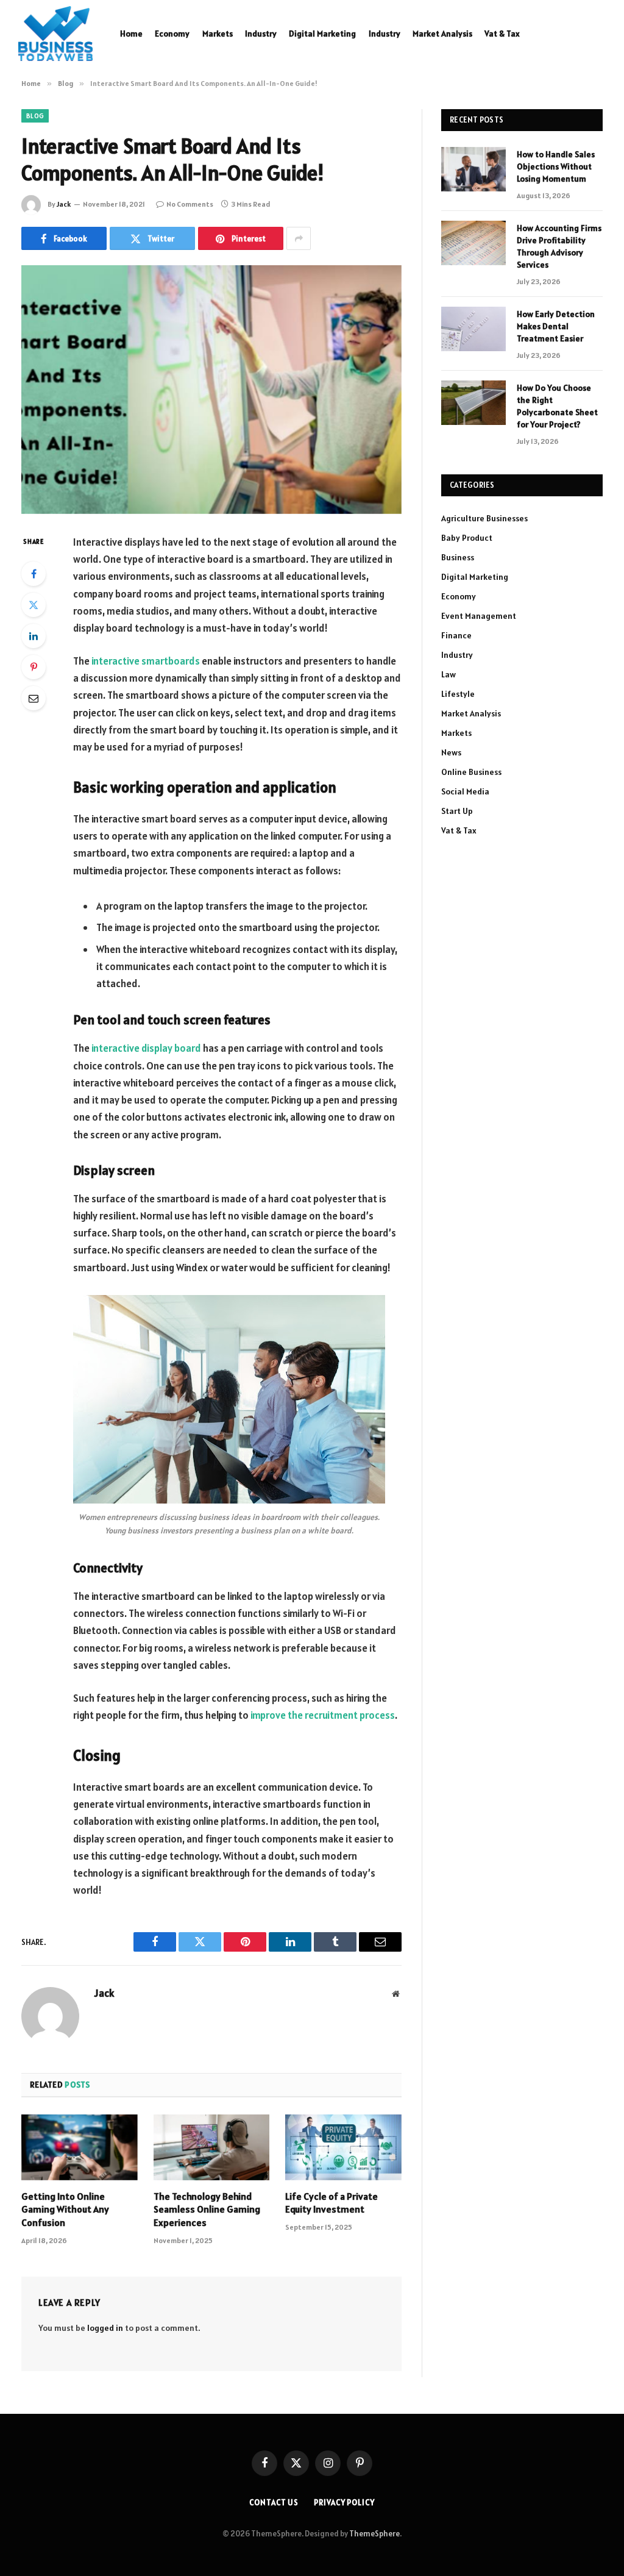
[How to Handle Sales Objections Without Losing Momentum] (473, 169)
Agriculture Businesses (484, 518)
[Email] (34, 698)
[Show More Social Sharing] (299, 238)
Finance (456, 635)
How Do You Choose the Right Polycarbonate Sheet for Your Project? (557, 406)
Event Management (479, 616)
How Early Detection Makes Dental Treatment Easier (556, 326)
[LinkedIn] (34, 636)
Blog (35, 116)
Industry (261, 34)
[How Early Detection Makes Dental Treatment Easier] (473, 329)
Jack (64, 204)
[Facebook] (34, 574)
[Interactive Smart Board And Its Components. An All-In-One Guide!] (211, 390)
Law (448, 674)
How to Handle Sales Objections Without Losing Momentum (556, 166)
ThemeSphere (374, 2534)
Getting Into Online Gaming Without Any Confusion (65, 2210)
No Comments (190, 204)
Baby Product (467, 538)
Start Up (457, 811)
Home (131, 34)
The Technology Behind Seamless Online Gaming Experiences (207, 2210)
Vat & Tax (502, 34)
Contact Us (274, 2503)
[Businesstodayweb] (55, 34)
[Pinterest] (34, 667)
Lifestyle (458, 694)
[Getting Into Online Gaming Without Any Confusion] (80, 2147)
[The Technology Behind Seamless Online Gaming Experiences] (212, 2147)
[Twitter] (34, 605)
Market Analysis (442, 34)
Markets (218, 34)
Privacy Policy (344, 2503)
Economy (172, 34)
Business (458, 557)
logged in (105, 2328)
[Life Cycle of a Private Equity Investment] (343, 2147)
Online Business (471, 772)
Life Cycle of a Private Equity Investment (331, 2203)
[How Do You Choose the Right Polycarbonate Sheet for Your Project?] (473, 403)
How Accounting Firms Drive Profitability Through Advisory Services (559, 246)
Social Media (465, 791)
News (451, 752)
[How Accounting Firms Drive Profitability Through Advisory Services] (473, 243)
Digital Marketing (322, 34)
